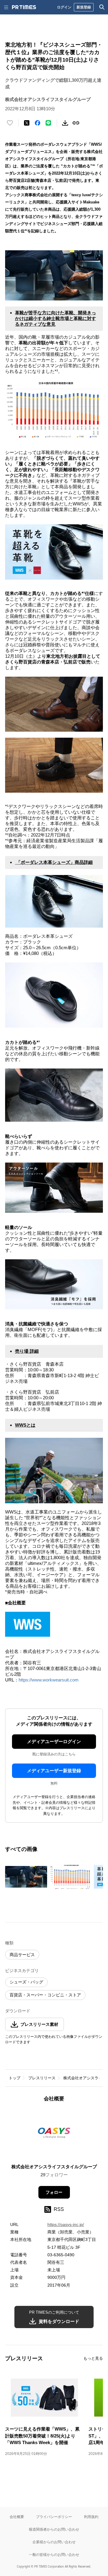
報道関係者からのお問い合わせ (54, 2529)
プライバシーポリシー (54, 2517)
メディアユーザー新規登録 (54, 1771)
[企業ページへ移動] (54, 2135)
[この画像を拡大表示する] (26, 1877)
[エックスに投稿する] (27, 123)
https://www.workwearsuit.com (49, 1680)
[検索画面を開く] (102, 7)
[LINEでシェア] (48, 123)
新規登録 (84, 7)
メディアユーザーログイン (54, 1741)
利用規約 (91, 2517)
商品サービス (22, 1955)
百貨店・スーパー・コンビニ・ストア (45, 1995)
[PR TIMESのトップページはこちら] (24, 7)
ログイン (64, 7)
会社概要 (17, 2517)
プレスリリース (42, 2078)
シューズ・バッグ (26, 1982)
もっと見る (93, 2358)
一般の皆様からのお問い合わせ (54, 2555)
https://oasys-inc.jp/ (66, 2224)
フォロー (54, 2192)
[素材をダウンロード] (65, 123)
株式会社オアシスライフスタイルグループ (54, 2167)
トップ (15, 2078)
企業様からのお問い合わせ (54, 2542)
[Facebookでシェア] (37, 123)
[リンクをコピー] (76, 123)
